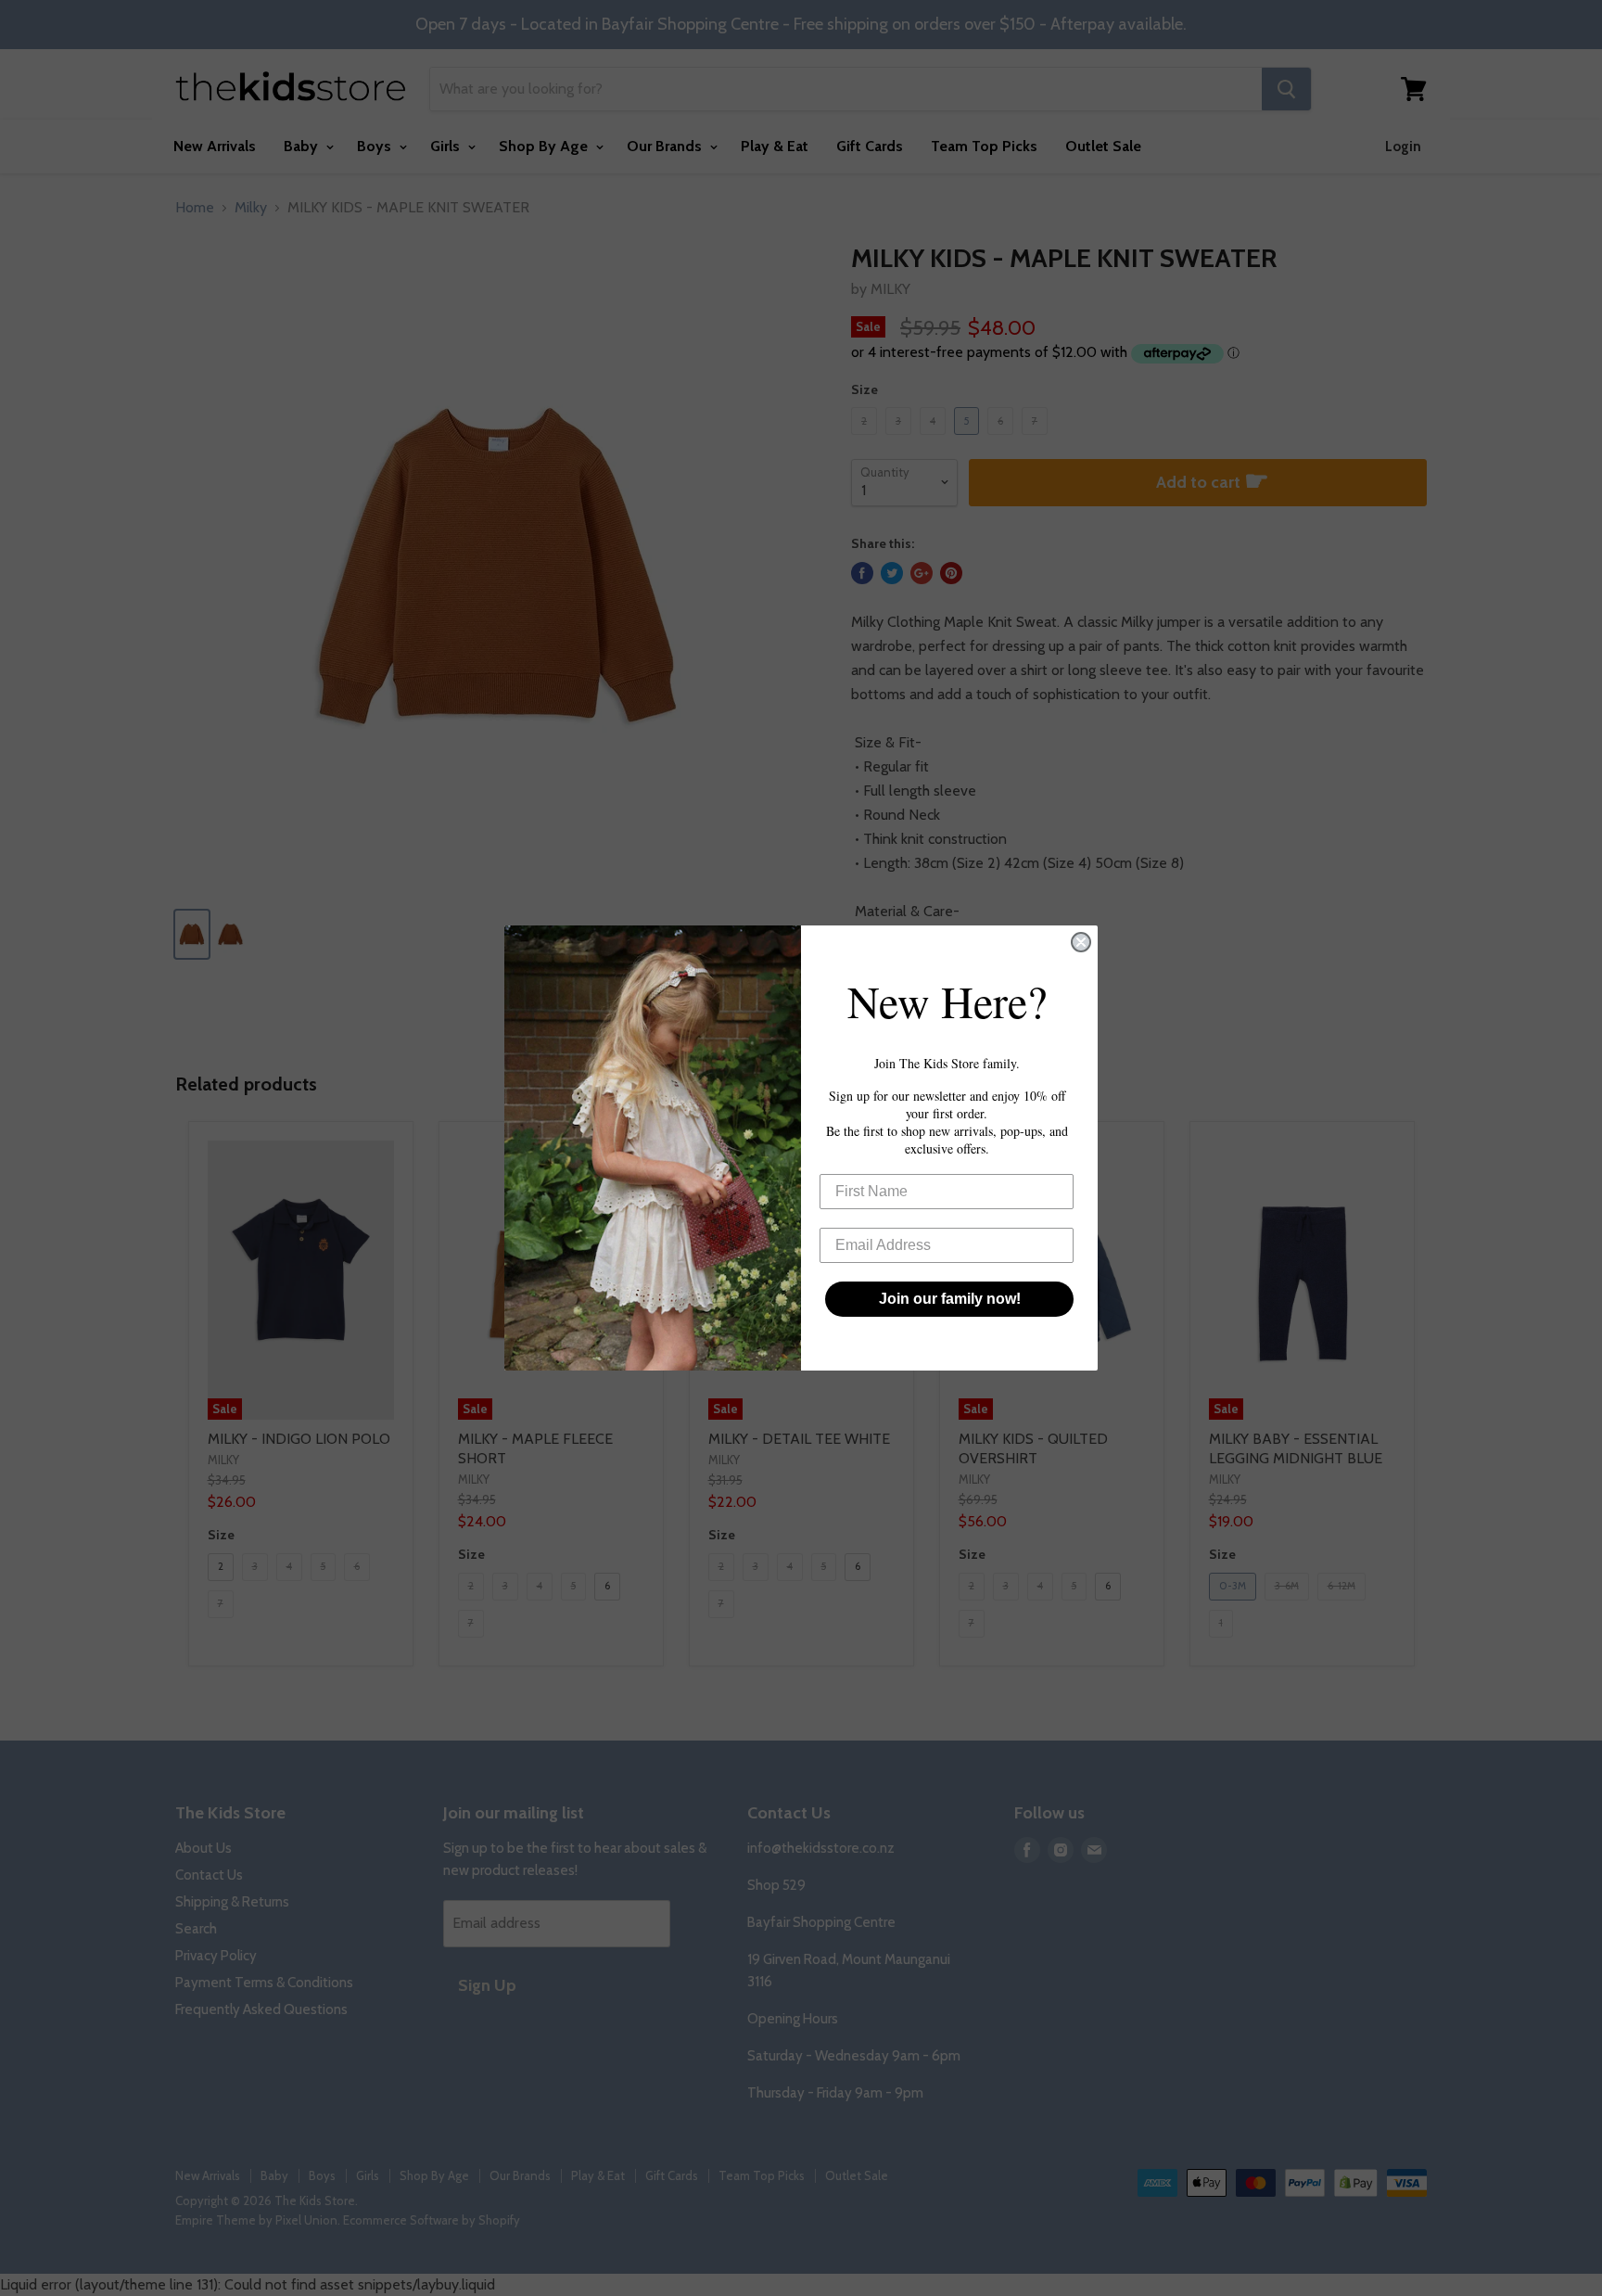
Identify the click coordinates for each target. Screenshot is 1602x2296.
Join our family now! (950, 1299)
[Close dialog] (1081, 942)
